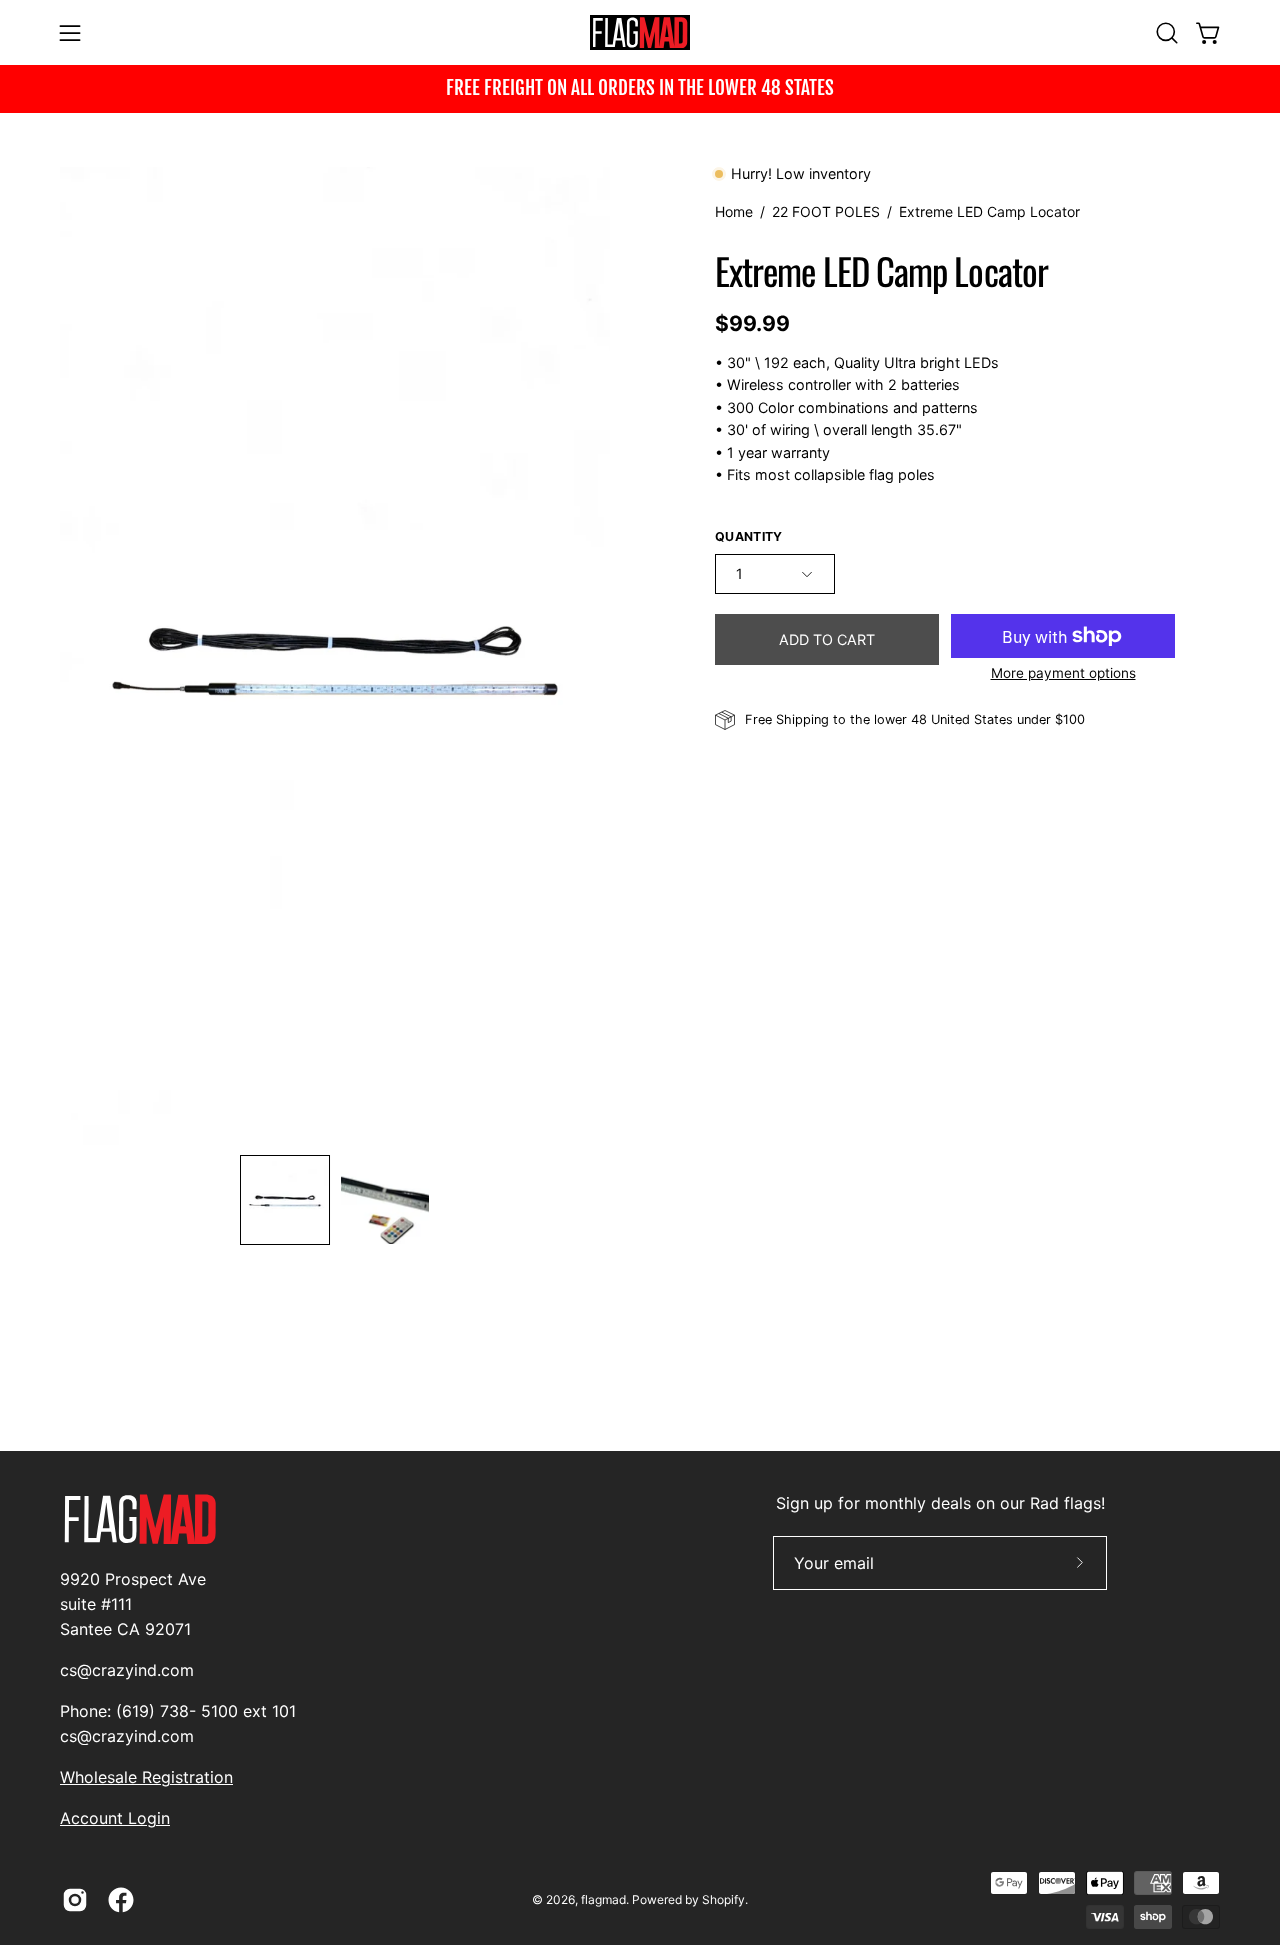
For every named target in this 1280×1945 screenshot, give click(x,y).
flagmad (603, 1899)
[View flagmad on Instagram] (75, 1900)
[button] (1167, 33)
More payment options (1063, 673)
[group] (640, 89)
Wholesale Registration (146, 1777)
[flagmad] (640, 32)
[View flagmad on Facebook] (121, 1900)
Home (734, 211)
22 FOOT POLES (826, 211)
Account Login (115, 1818)
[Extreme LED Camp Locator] (285, 1200)
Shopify (723, 1899)
